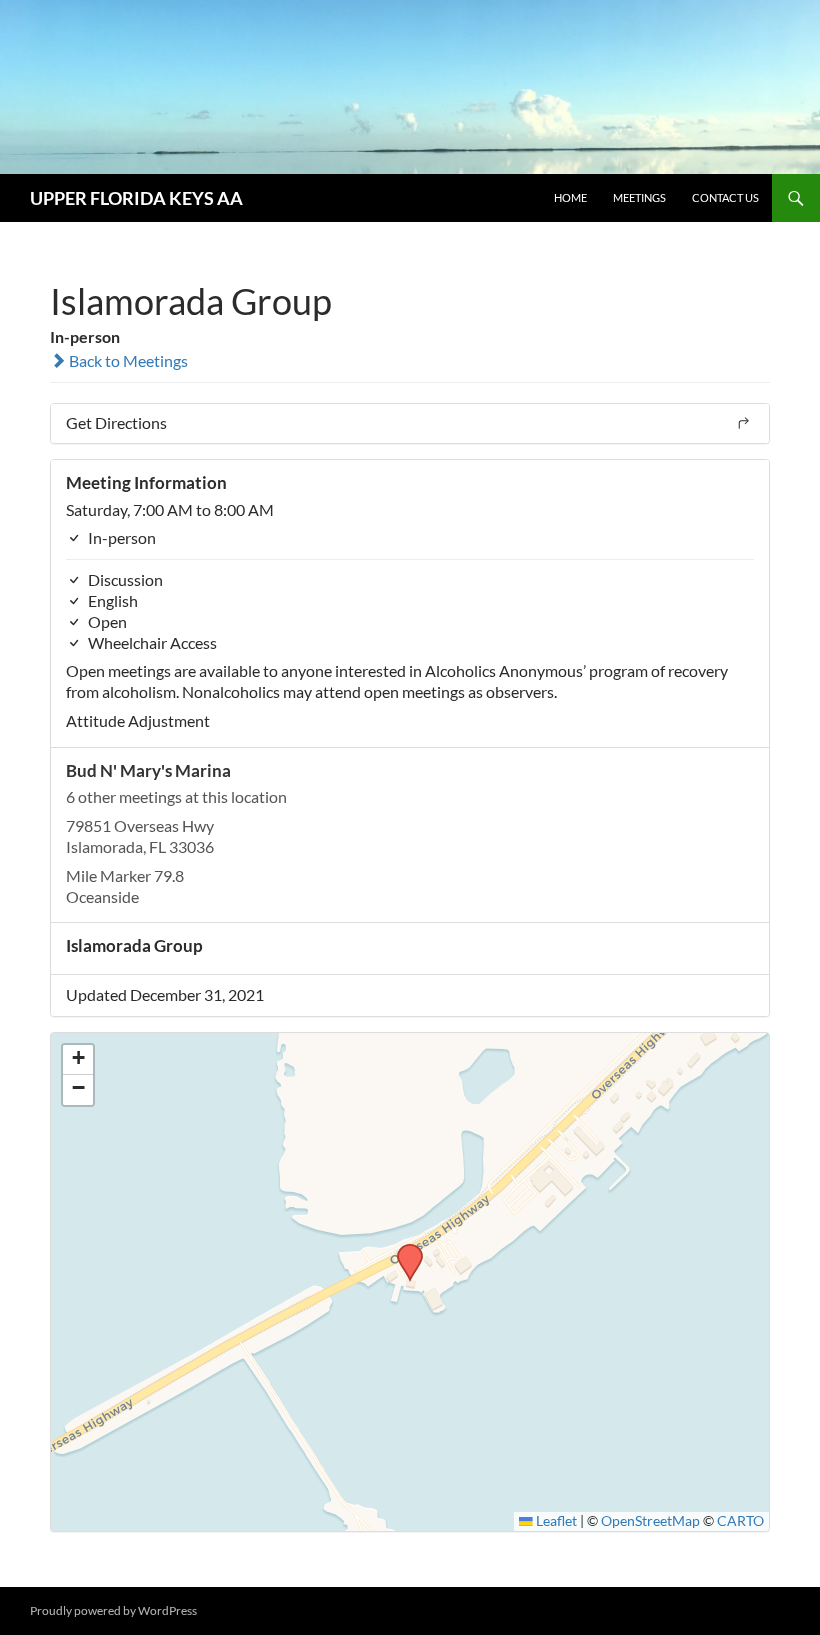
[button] (403, 1250)
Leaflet (555, 1521)
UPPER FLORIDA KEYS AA (136, 198)
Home (570, 197)
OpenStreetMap (650, 1521)
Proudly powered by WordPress (113, 1610)
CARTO (740, 1521)
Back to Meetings (127, 360)
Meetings (639, 197)
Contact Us (725, 197)
